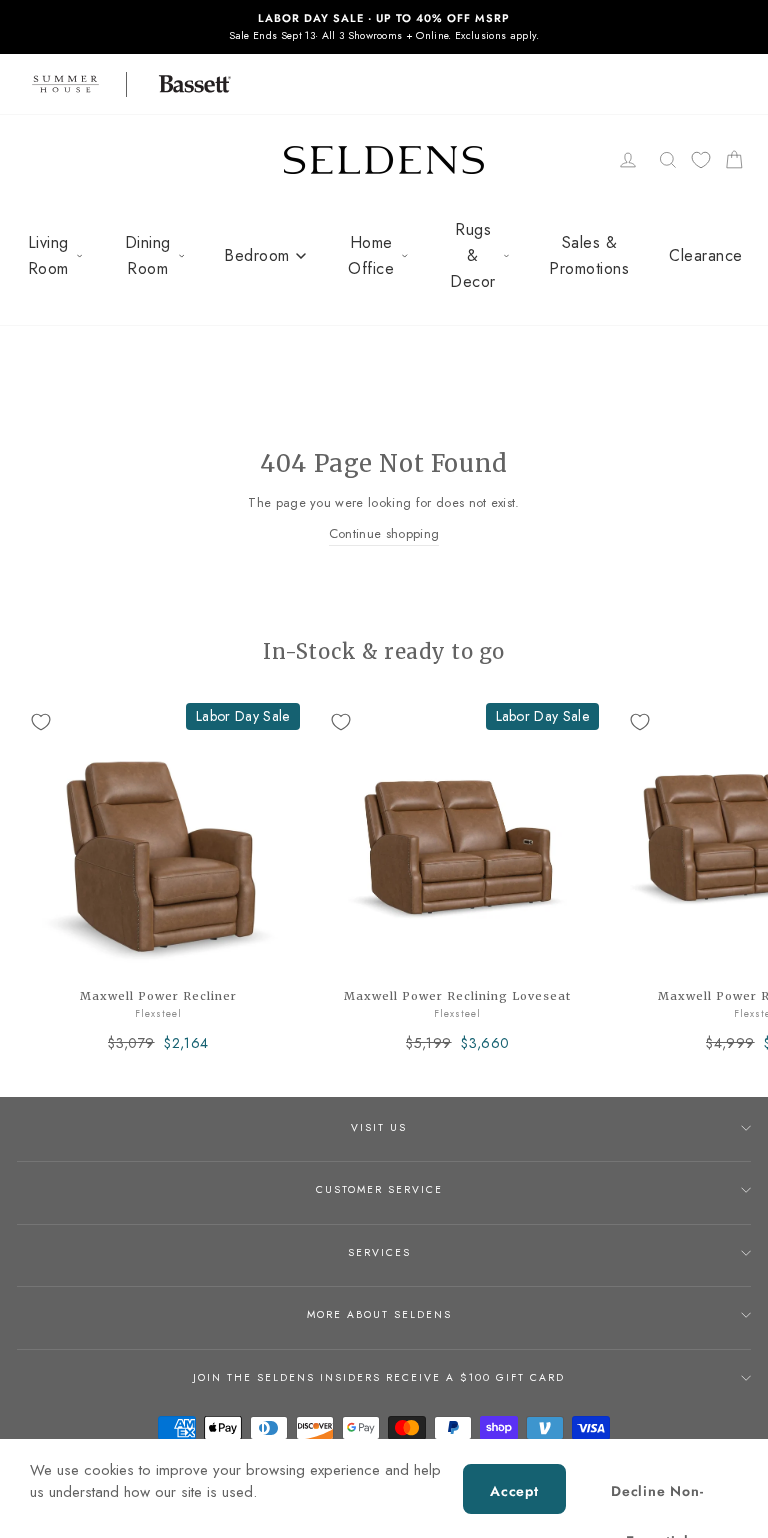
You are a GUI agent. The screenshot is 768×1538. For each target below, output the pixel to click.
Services (379, 1252)
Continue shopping (384, 533)
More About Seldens (379, 1314)
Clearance (706, 255)
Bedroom (257, 255)
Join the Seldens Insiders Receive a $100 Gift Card (379, 1377)
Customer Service (379, 1189)
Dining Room (148, 255)
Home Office (371, 255)
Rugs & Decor (473, 255)
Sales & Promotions (589, 255)
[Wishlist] (701, 160)
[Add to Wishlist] (41, 722)
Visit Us (379, 1127)
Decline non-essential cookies (657, 1497)
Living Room (48, 255)
